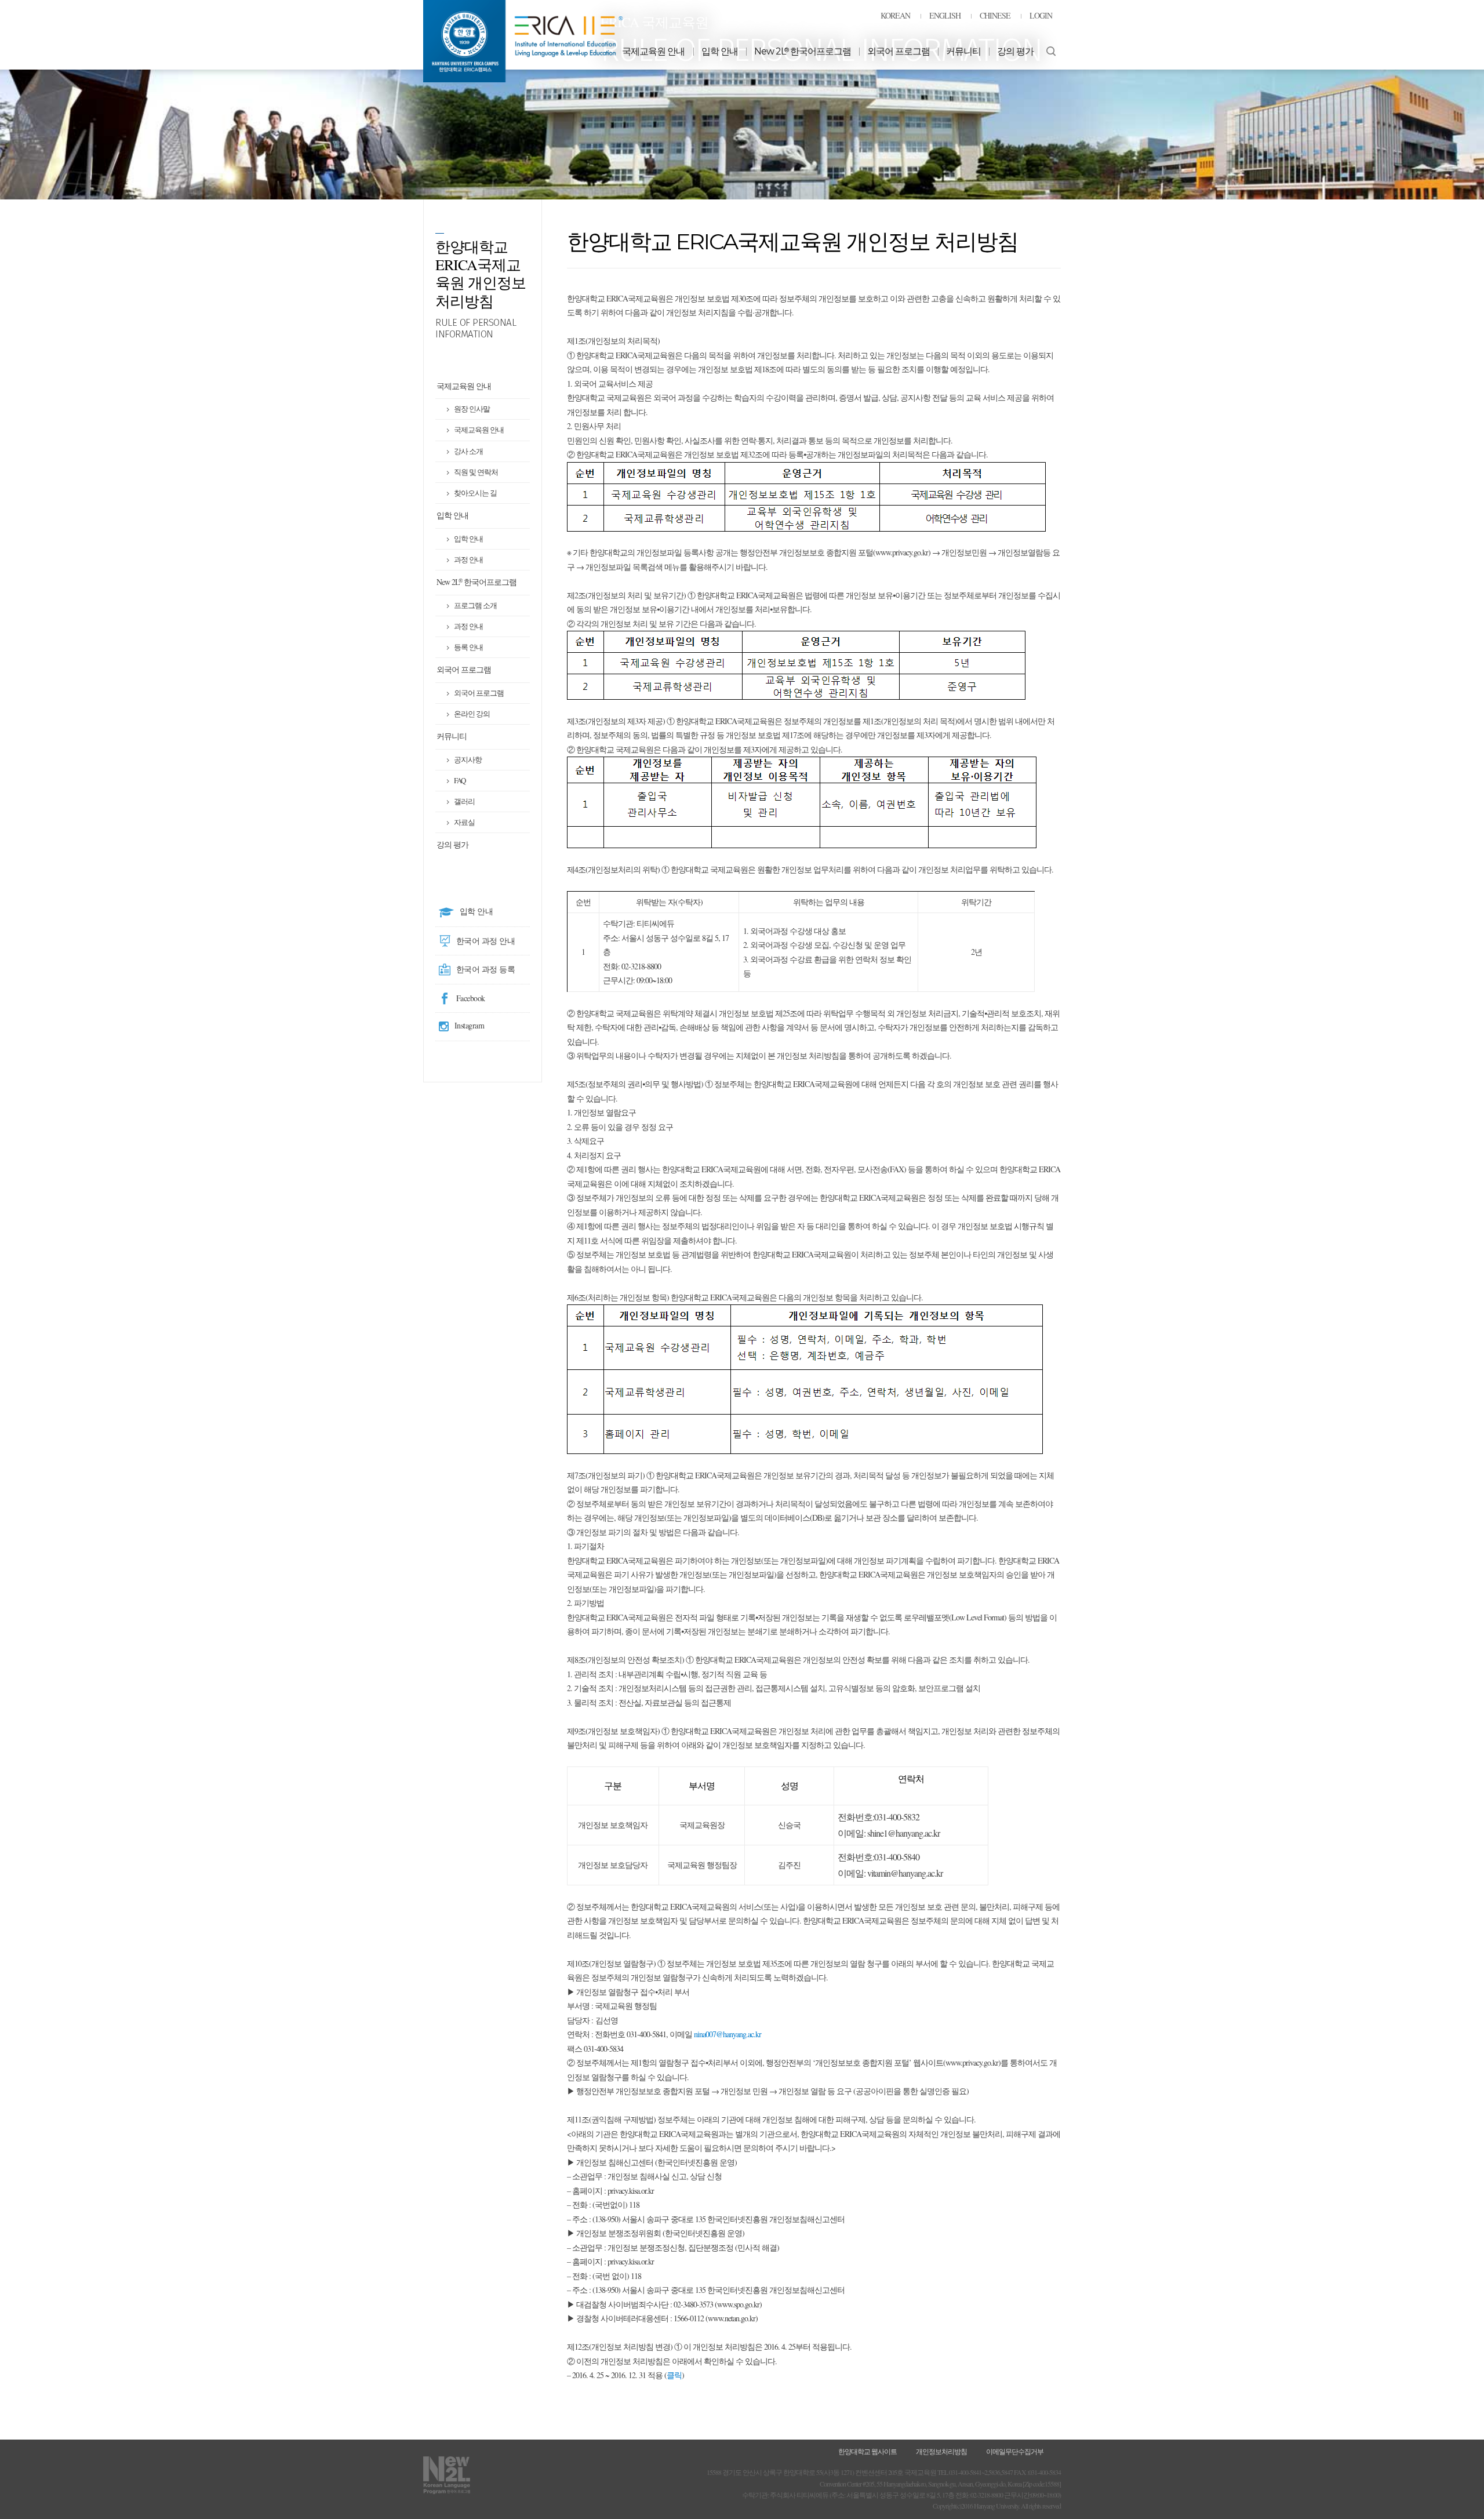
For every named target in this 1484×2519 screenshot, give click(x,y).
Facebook (471, 998)
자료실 (464, 822)
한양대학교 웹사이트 (868, 2451)
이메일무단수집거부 (1015, 2451)
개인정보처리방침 (941, 2451)
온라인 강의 (472, 714)
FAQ (460, 780)
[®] (523, 40)
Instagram (470, 1025)
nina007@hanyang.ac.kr (728, 2034)
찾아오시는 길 (475, 493)
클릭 (674, 2375)
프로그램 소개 (475, 605)
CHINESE (995, 15)
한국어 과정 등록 (486, 969)
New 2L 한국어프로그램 (803, 51)
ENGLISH (945, 15)
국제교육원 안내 (653, 51)
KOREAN (895, 15)
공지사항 (468, 759)
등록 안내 (468, 647)
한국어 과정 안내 (486, 941)
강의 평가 (1015, 51)
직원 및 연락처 (476, 472)
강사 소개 (468, 451)
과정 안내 (468, 559)
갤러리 (464, 801)
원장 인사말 (472, 409)
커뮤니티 (963, 51)
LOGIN (1041, 15)
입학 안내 (720, 51)
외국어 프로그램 (899, 51)
